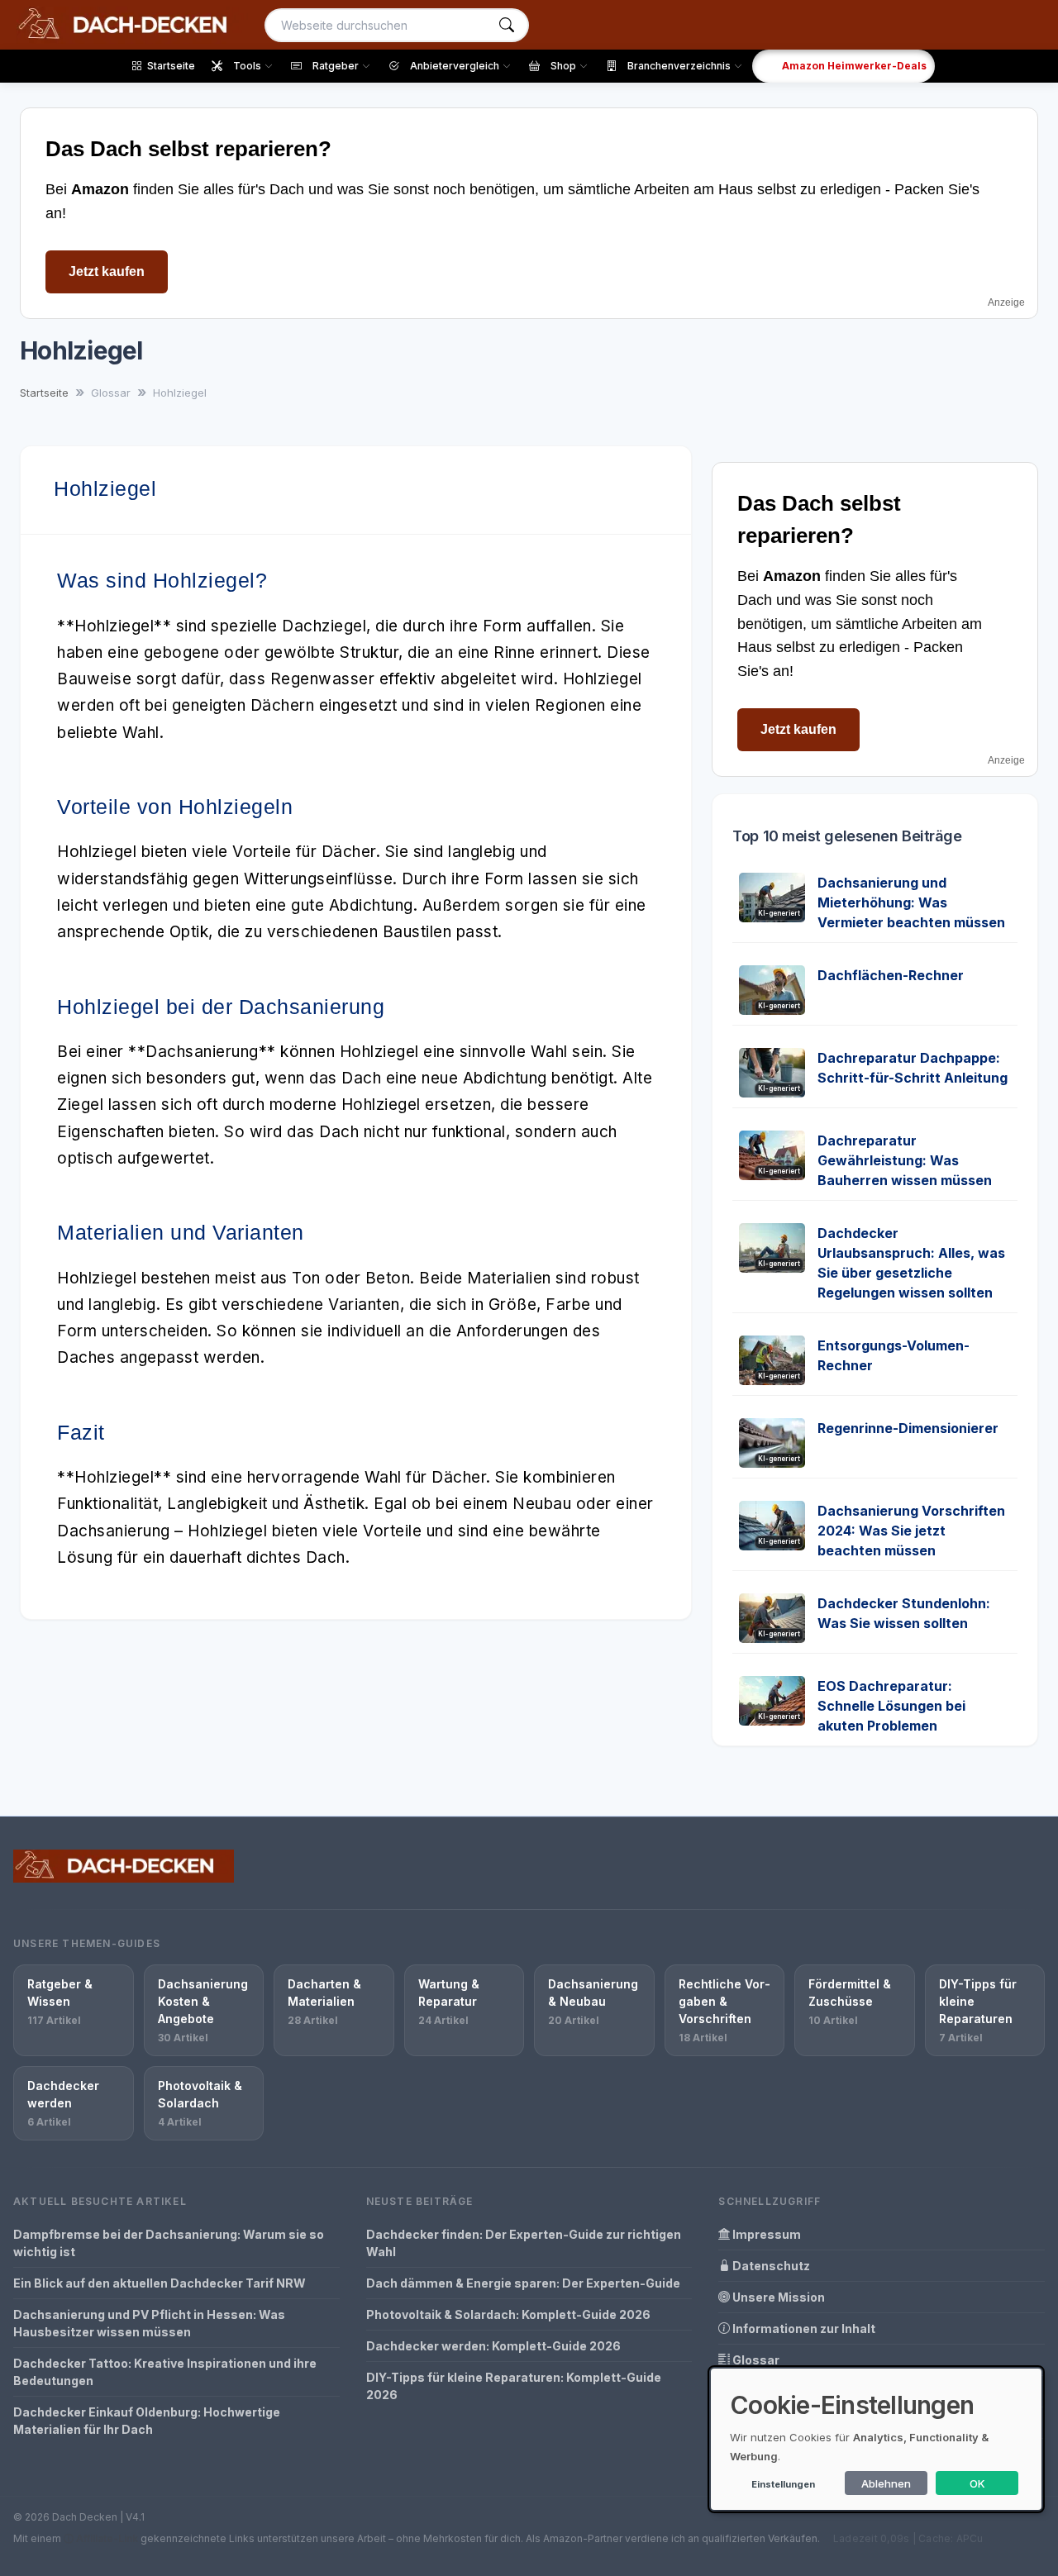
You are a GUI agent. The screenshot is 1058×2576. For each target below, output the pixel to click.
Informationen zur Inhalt (803, 2328)
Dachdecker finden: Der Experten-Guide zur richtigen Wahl (524, 2243)
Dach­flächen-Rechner (891, 975)
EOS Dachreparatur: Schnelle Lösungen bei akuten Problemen (891, 1706)
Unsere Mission (777, 2297)
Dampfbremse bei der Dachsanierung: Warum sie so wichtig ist (169, 2243)
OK (977, 2483)
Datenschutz (770, 2266)
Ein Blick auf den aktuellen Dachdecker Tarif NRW (160, 2283)
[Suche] (507, 25)
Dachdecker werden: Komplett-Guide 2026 (493, 2346)
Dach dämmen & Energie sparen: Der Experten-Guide (523, 2283)
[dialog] (876, 2439)
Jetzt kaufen (107, 271)
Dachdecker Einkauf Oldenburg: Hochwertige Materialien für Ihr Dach (147, 2421)
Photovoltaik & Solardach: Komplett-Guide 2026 (508, 2314)
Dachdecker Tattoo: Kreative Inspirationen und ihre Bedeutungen (165, 2372)
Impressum (765, 2234)
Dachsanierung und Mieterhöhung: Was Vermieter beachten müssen (911, 902)
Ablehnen (886, 2483)
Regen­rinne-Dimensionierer (908, 1428)
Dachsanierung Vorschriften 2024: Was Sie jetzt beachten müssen (911, 1531)
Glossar (755, 2360)
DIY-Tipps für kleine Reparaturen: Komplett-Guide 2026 (514, 2386)
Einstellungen (783, 2484)
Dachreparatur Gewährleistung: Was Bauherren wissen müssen (905, 1160)
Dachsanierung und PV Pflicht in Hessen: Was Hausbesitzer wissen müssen (149, 2323)
